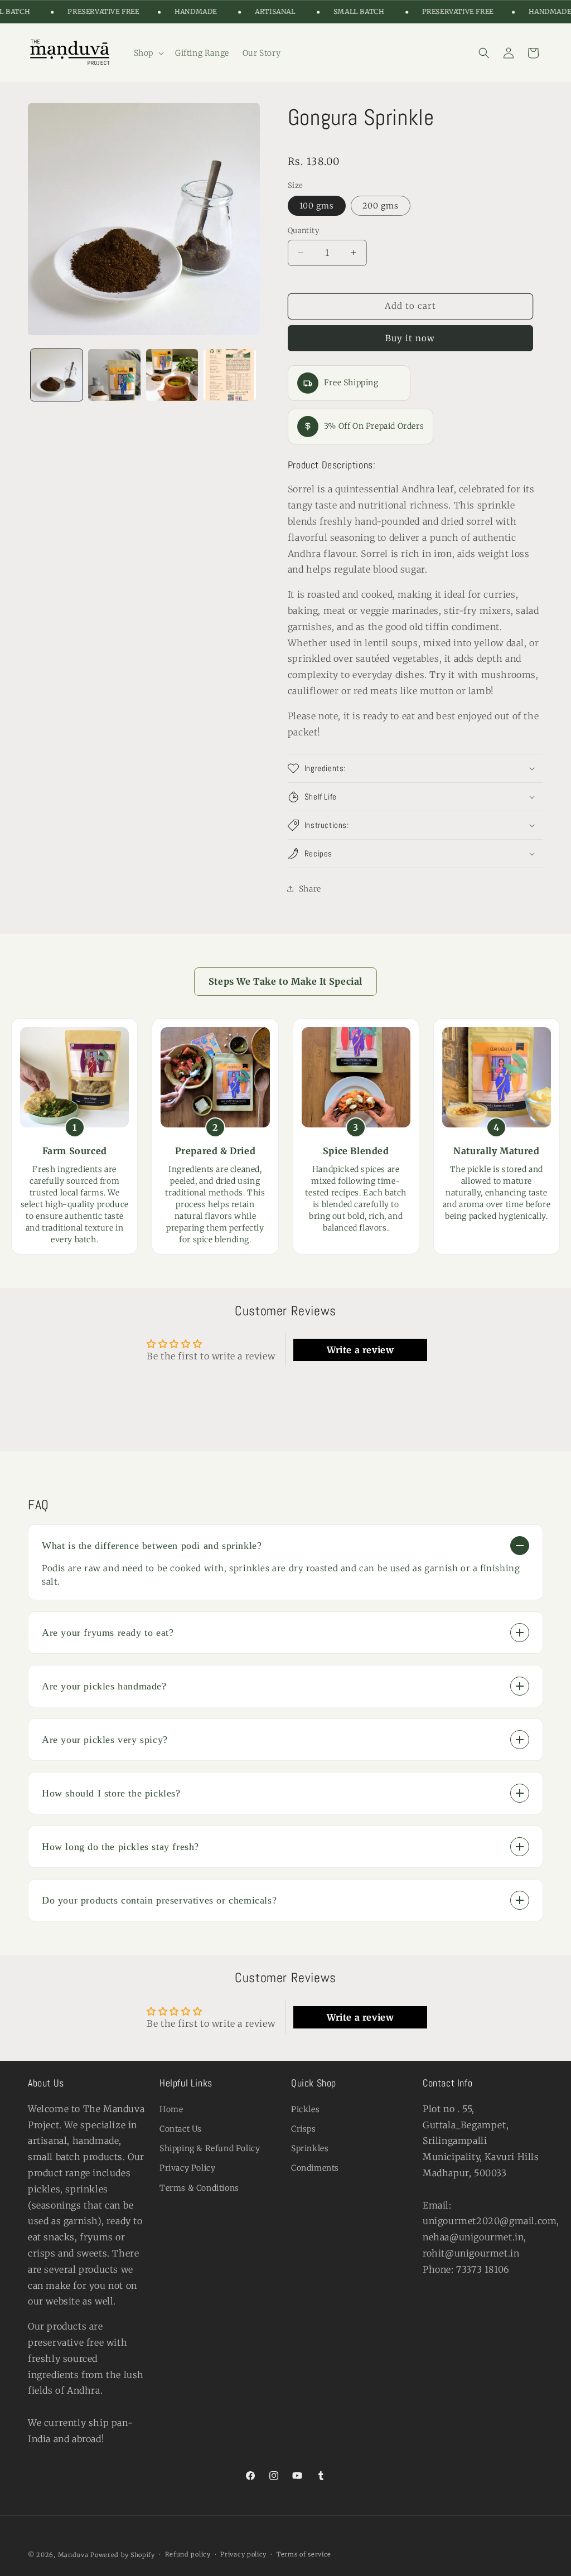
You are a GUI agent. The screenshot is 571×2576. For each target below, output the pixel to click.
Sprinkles (310, 2148)
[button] (148, 53)
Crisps (304, 2129)
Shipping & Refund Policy (210, 2148)
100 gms (317, 206)
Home (171, 2109)
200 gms (381, 206)
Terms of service (304, 2554)
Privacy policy (243, 2554)
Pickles (305, 2109)
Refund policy (188, 2554)
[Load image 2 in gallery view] (114, 375)
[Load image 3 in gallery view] (172, 375)
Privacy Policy (187, 2168)
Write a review (360, 1350)
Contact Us (181, 2129)
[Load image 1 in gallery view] (57, 375)
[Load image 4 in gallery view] (229, 375)
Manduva (73, 2555)
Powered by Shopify (123, 2555)
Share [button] (310, 889)
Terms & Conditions (199, 2188)
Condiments (315, 2168)
